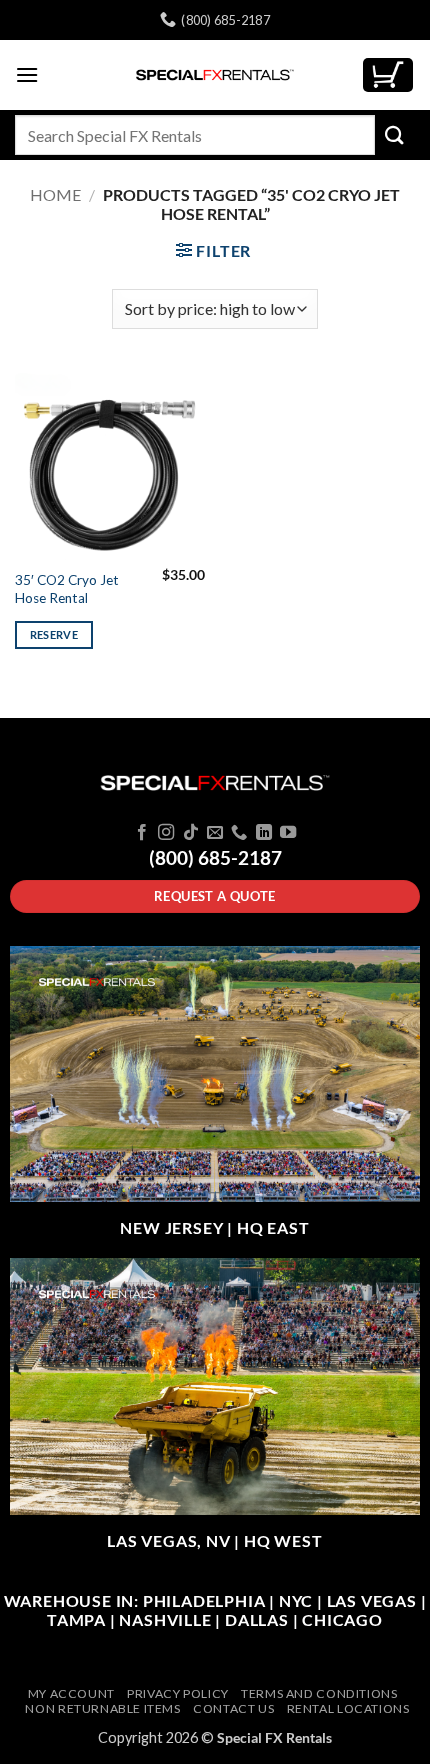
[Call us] (239, 833)
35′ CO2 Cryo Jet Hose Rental (67, 589)
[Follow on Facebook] (141, 833)
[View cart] (388, 75)
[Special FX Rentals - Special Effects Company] (215, 75)
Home (55, 194)
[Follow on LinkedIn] (264, 833)
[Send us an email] (215, 833)
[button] (27, 74)
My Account (71, 1693)
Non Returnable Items (102, 1708)
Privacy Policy (178, 1693)
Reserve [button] (54, 634)
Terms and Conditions (319, 1693)
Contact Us (233, 1708)
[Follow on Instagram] (166, 833)
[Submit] (395, 134)
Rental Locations (348, 1708)
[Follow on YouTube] (288, 833)
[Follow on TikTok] (190, 833)
